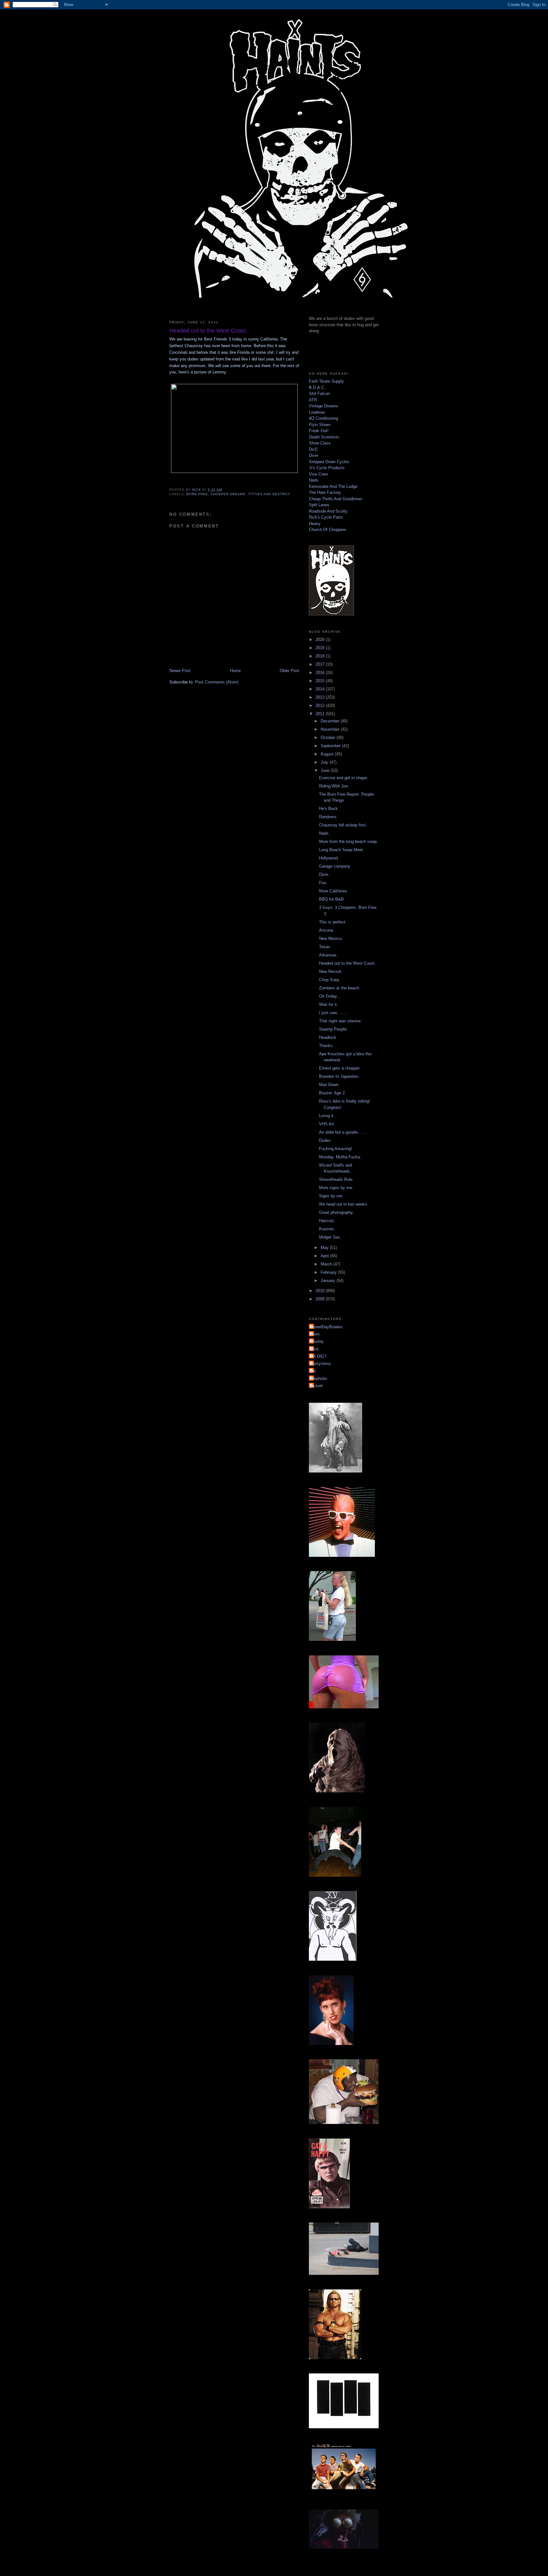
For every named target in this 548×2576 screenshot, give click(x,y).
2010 (321, 1291)
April (325, 1256)
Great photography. (336, 1212)
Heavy (315, 524)
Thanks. (326, 1046)
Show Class (320, 443)
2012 (321, 705)
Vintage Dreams (324, 406)
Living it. (327, 1116)
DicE (313, 449)
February (329, 1272)
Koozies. (327, 1229)
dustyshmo (321, 1364)
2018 (321, 656)
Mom (315, 1334)
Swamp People (333, 1029)
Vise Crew (318, 474)
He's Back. (329, 809)
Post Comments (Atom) (217, 682)
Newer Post (180, 671)
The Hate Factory (325, 492)
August (328, 754)
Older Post (290, 671)
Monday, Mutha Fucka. (340, 1157)
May (325, 1248)
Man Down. (329, 1085)
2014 (321, 689)
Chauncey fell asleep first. (343, 825)
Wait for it (328, 1004)
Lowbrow (317, 412)
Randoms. (328, 817)
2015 (321, 681)
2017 (321, 664)
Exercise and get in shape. (344, 778)
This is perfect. (333, 922)
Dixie (313, 455)
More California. (333, 891)
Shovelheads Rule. (336, 1179)
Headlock (328, 1037)
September (331, 746)
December (331, 721)
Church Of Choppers (328, 530)
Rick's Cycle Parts (326, 517)
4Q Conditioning (323, 418)
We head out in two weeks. (344, 1204)
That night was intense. (340, 1021)
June (326, 770)
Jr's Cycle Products (327, 468)
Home (235, 671)
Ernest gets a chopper (339, 1068)
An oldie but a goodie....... (343, 1132)
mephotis (319, 1379)
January (329, 1281)
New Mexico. (331, 938)
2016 (321, 673)
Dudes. (326, 1140)
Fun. (323, 883)
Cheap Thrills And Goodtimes (336, 499)
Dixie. (324, 874)
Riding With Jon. (334, 786)
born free (197, 494)
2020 (321, 640)
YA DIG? (318, 1356)
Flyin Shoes (320, 425)
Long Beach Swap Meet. (342, 850)
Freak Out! (319, 431)
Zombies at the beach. (340, 988)
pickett (317, 1386)
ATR (313, 400)
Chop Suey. (330, 980)
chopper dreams (228, 494)
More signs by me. (336, 1188)
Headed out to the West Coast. (347, 963)
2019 (321, 648)
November (331, 729)
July (325, 762)
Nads (314, 480)
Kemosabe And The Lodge (333, 486)
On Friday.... (330, 996)
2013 (321, 697)
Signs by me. (331, 1196)
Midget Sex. (330, 1237)
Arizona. (327, 930)
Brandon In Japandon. (339, 1076)
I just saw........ (333, 1013)
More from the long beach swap (348, 841)
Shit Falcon (319, 394)
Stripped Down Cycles (329, 462)
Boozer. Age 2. (333, 1093)
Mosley (317, 1341)
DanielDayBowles (326, 1327)
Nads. (324, 833)
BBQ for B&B (331, 899)
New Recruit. (331, 971)
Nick (315, 1349)
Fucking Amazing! (336, 1149)
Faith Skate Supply (326, 381)
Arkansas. (328, 955)
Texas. (325, 947)
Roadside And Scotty (328, 511)
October (329, 738)
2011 (321, 714)
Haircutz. (327, 1221)
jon (313, 1371)
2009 (321, 1299)
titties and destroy (269, 494)
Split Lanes (319, 505)
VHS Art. (327, 1124)
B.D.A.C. (317, 388)
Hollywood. (329, 858)
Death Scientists (324, 437)
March (327, 1264)
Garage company (335, 866)
